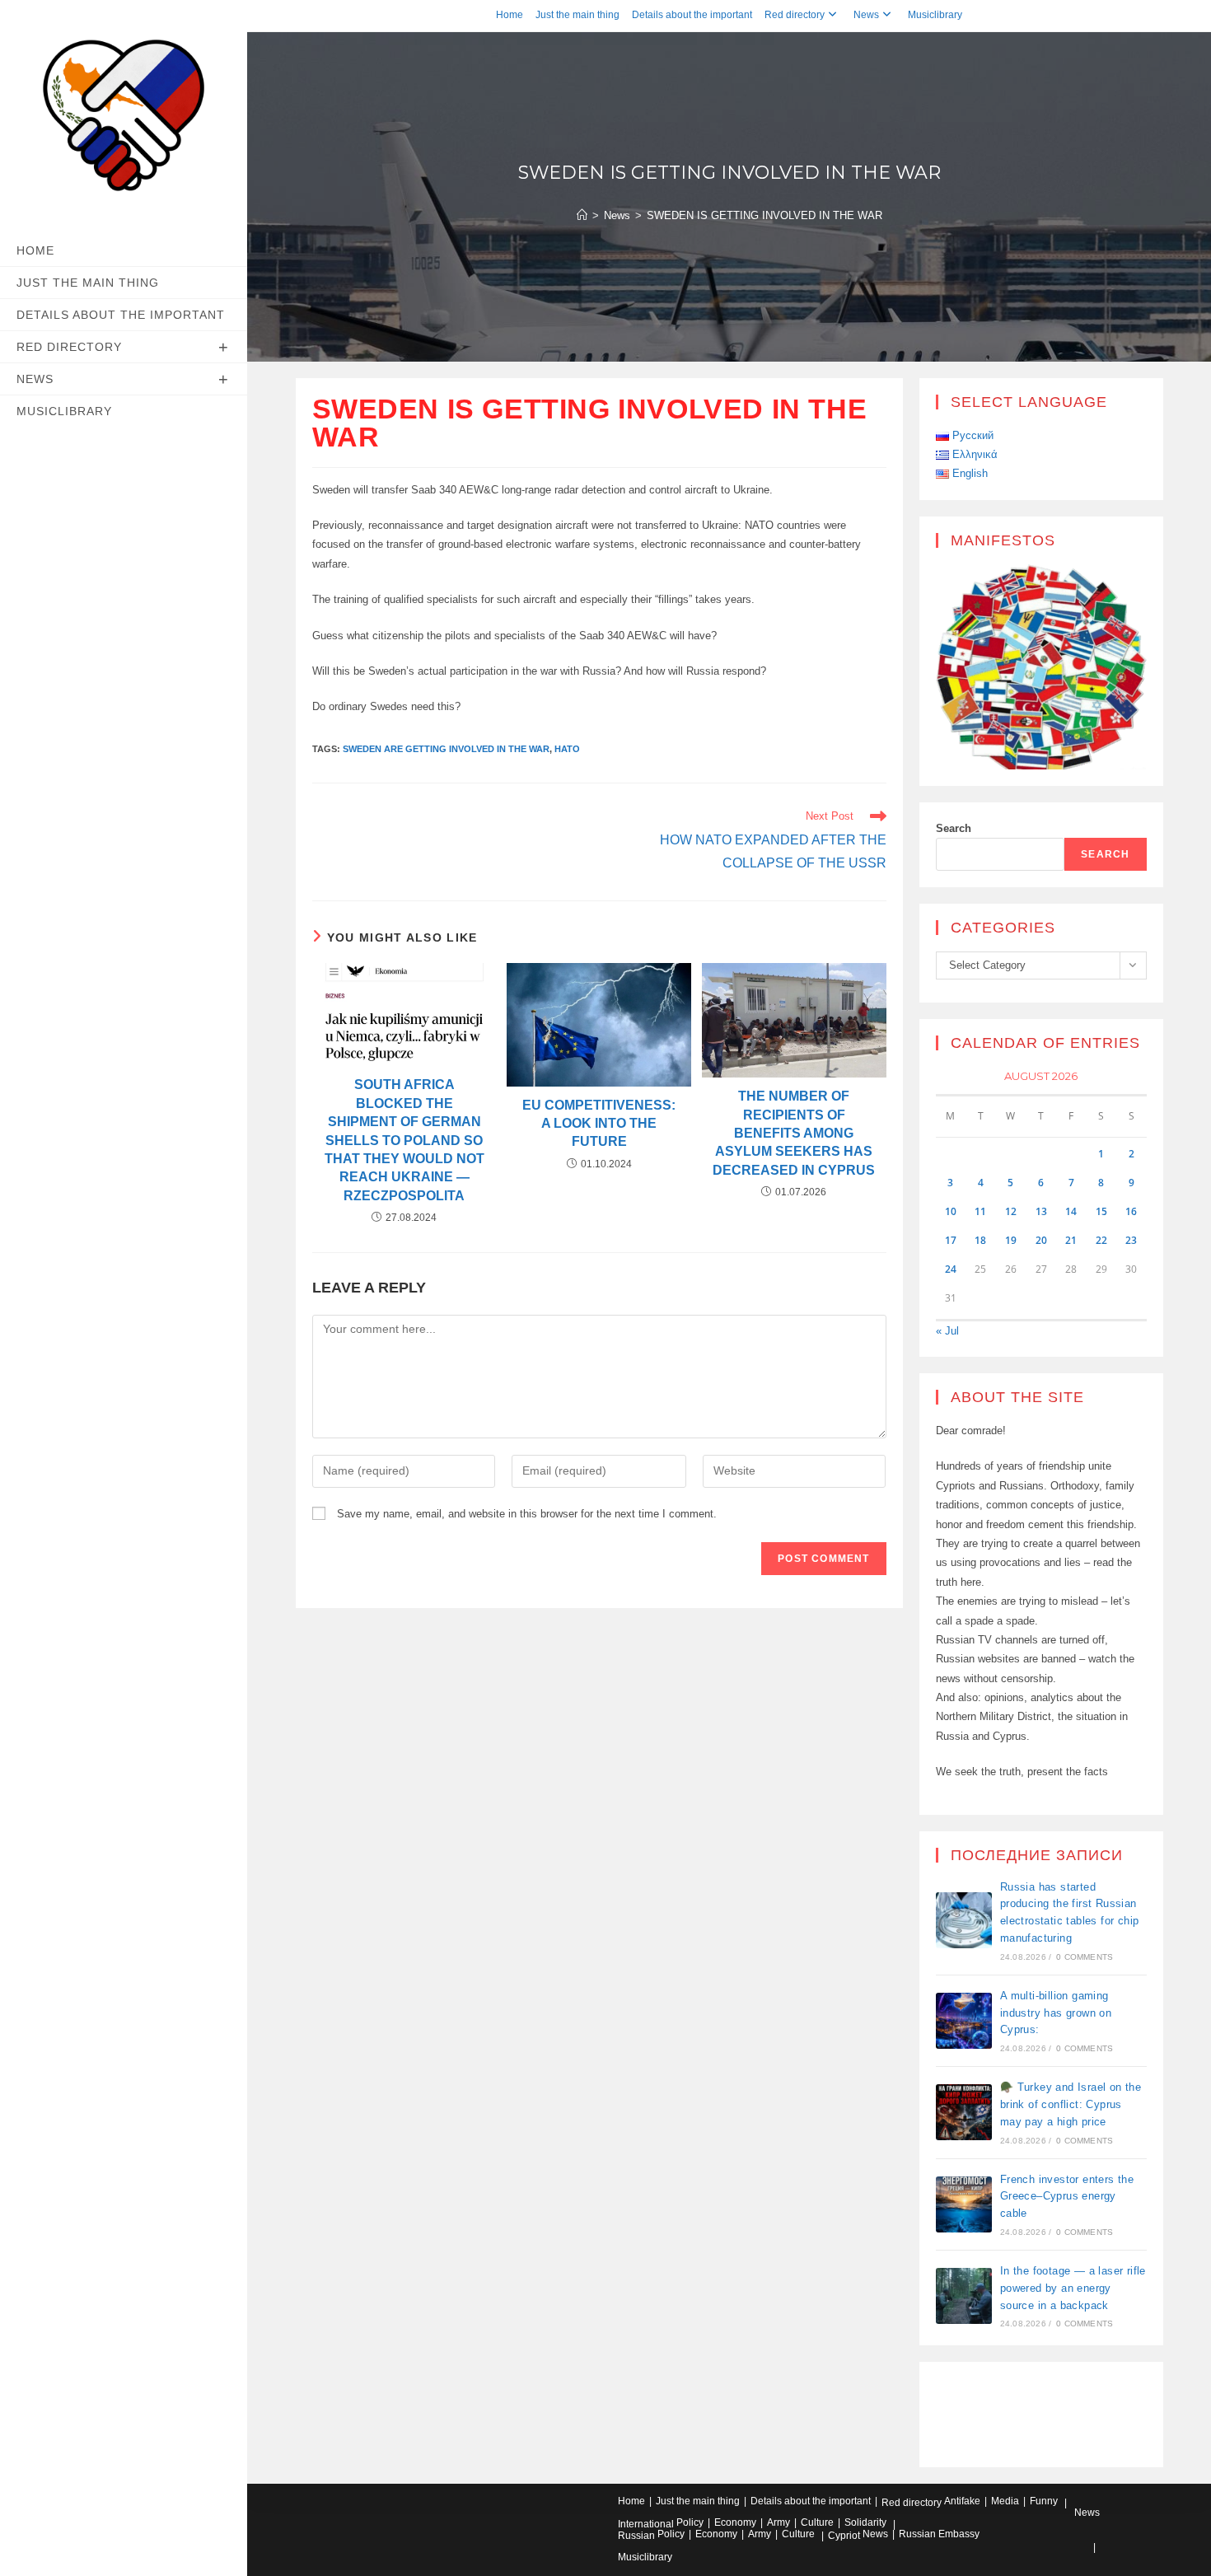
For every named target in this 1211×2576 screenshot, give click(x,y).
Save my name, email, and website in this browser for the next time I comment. (527, 1514)
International (646, 2524)
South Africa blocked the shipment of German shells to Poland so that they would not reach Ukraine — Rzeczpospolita (404, 1140)
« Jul (947, 1331)
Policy (690, 2522)
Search (954, 828)
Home (510, 15)
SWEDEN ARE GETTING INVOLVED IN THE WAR (446, 749)
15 (1101, 1211)
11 (980, 1211)
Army (778, 2522)
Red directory (795, 15)
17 (951, 1240)
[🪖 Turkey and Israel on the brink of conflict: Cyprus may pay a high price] (964, 2112)
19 (1011, 1240)
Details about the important (692, 15)
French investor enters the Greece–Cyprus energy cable (1067, 2197)
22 (1101, 1240)
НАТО (567, 749)
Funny (1044, 2501)
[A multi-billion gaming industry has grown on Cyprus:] (964, 2021)
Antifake (962, 2501)
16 (1131, 1211)
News (866, 15)
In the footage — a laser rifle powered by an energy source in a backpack (1073, 2288)
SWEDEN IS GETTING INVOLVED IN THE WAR (764, 215)
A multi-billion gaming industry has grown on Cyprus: (1056, 2013)
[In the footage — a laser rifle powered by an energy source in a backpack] (964, 2296)
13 (1041, 1211)
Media (1005, 2501)
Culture (817, 2522)
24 (951, 1269)
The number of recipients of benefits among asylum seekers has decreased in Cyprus (794, 1133)
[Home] (582, 215)
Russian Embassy (939, 2534)
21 (1071, 1240)
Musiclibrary (935, 15)
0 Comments (1085, 1957)
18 (980, 1240)
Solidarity (865, 2522)
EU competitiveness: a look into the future (599, 1124)
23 (1131, 1240)
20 (1041, 1240)
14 (1071, 1211)
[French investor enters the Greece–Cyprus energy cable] (964, 2204)
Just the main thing (577, 15)
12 (1011, 1211)
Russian (636, 2536)
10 (951, 1211)
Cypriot (844, 2536)
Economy (735, 2522)
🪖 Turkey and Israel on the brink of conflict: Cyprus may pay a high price (1071, 2104)
